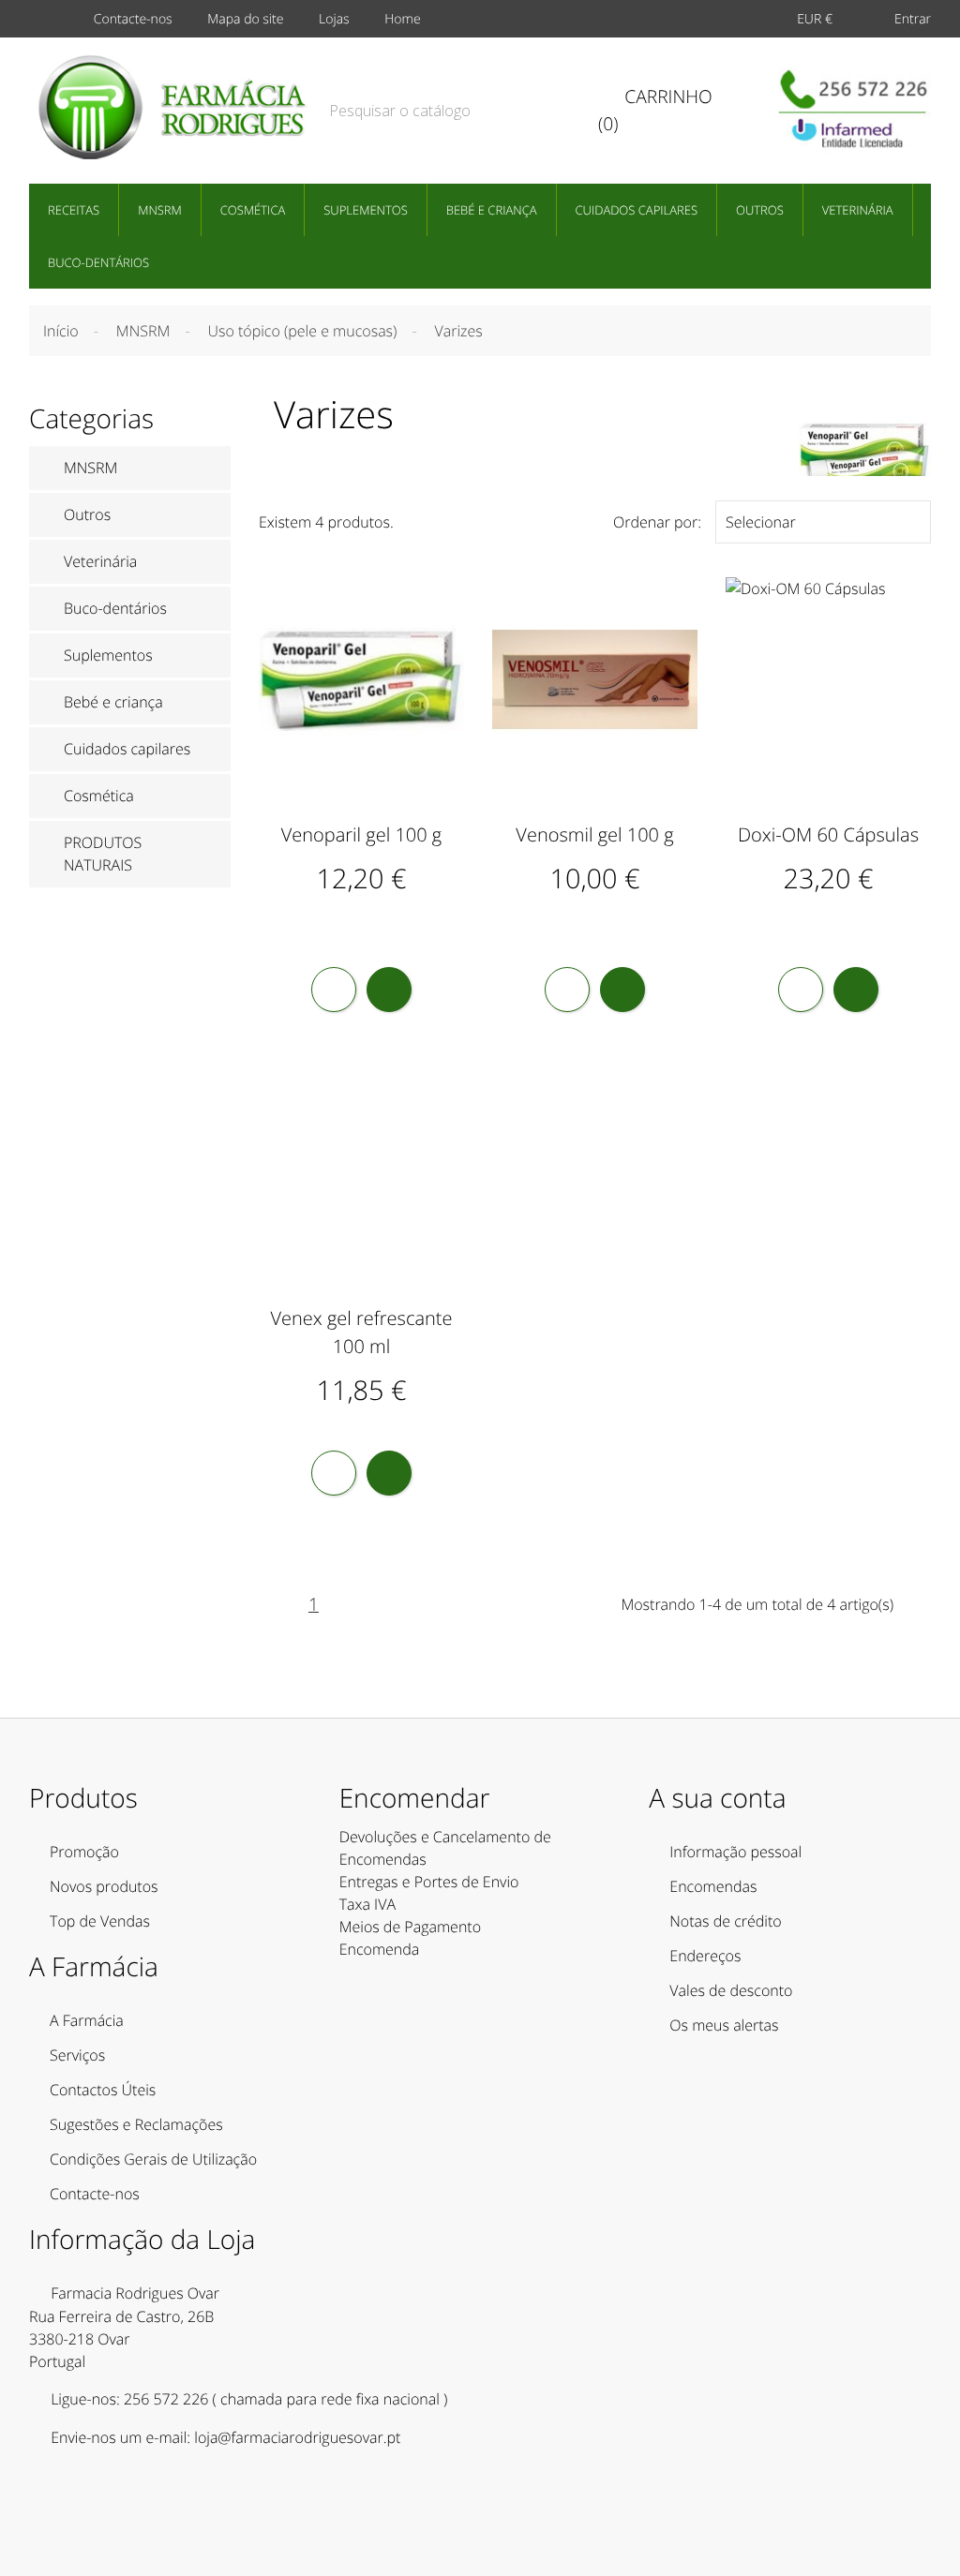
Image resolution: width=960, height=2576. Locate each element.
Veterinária (858, 210)
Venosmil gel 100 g (594, 834)
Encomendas (713, 1886)
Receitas (74, 210)
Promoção (84, 1852)
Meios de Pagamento (410, 1927)
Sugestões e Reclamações (136, 2124)
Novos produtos (104, 1886)
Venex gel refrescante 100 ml (361, 1332)
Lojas (334, 19)
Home (402, 19)
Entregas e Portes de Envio (429, 1882)
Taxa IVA (367, 1904)
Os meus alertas (724, 2025)
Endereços (705, 1956)
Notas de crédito (725, 1921)
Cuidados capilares (637, 210)
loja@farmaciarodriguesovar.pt (297, 2437)
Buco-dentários (98, 262)
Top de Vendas (100, 1921)
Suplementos (366, 210)
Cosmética (253, 210)
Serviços (77, 2055)
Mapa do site (245, 19)
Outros (760, 210)
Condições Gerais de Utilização (153, 2159)
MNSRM (160, 210)
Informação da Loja (142, 2240)
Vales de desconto (731, 1990)
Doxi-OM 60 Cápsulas (828, 834)
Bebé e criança (492, 210)
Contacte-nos (133, 19)
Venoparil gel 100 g (362, 834)
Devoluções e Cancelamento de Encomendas (445, 1848)
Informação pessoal (735, 1852)
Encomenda (380, 1949)
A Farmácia (87, 2020)
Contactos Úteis (103, 2090)
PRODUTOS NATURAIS (103, 854)
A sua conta (717, 1798)
